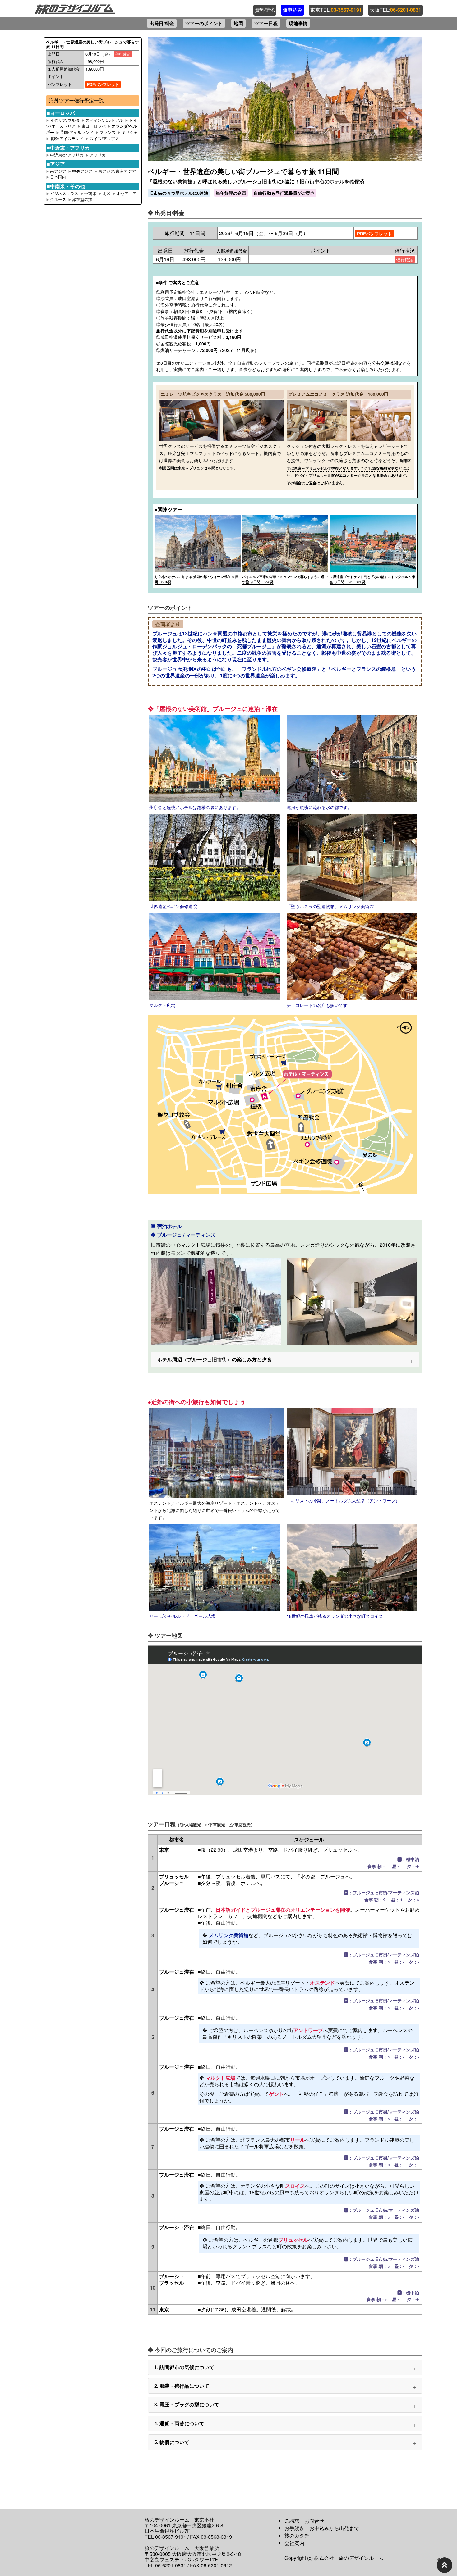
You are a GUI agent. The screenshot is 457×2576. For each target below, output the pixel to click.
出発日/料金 (162, 23)
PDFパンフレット (103, 84)
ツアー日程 (266, 23)
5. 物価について (172, 2442)
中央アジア (83, 171)
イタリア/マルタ (65, 120)
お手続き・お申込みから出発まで (322, 2528)
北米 (107, 193)
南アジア (59, 171)
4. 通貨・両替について (179, 2423)
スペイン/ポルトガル (104, 120)
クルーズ (59, 199)
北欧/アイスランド (67, 138)
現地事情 (298, 23)
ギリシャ (130, 132)
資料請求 (265, 10)
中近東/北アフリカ (67, 155)
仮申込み (293, 10)
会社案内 (294, 2543)
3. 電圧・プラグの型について (187, 2404)
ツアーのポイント (204, 23)
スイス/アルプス (104, 138)
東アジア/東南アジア (117, 171)
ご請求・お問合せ (304, 2521)
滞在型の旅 (82, 199)
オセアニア (126, 193)
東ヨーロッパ (94, 126)
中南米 (91, 193)
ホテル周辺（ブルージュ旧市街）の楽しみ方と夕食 (215, 1359)
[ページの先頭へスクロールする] (445, 2565)
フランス (108, 132)
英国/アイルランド (77, 132)
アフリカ (98, 155)
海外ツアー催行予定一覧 (76, 100)
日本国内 (58, 177)
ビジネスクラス (64, 193)
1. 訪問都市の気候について (184, 2367)
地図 (238, 23)
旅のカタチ (297, 2535)
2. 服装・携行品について (182, 2386)
